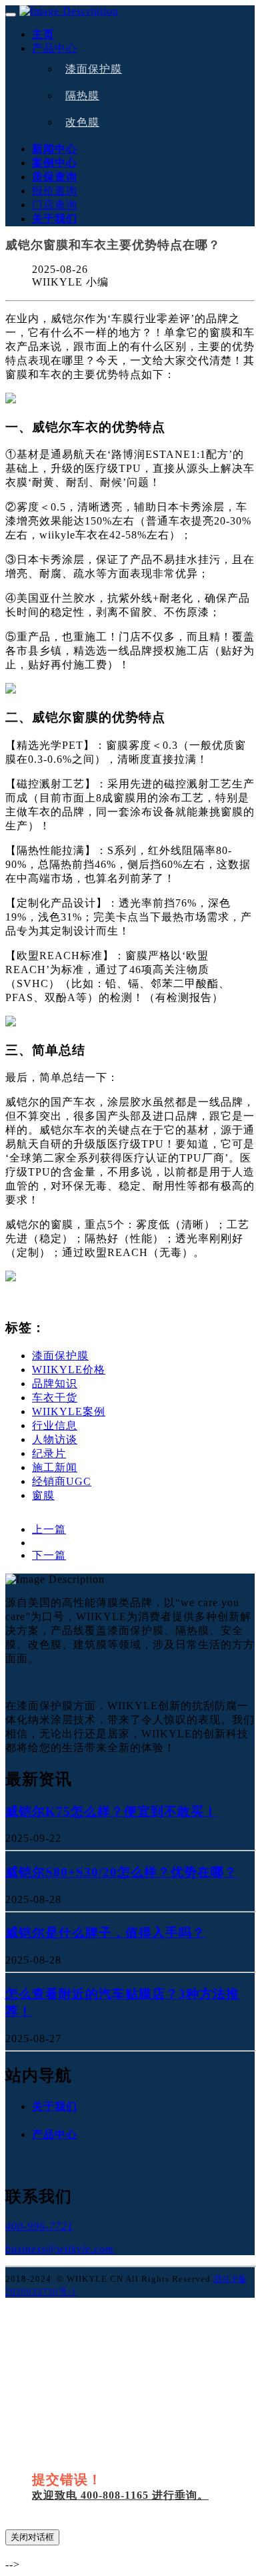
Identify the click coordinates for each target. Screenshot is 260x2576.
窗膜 (43, 1495)
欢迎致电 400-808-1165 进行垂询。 (120, 2495)
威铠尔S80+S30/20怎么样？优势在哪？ (121, 1872)
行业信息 (55, 1425)
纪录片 (49, 1453)
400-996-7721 (39, 2226)
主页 (43, 34)
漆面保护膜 (94, 69)
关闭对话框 (32, 2537)
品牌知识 (55, 1384)
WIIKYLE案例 (69, 1411)
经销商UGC (62, 1481)
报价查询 (55, 191)
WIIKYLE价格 (69, 1370)
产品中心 (55, 48)
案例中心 (55, 163)
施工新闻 (55, 1467)
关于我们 (55, 219)
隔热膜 (82, 96)
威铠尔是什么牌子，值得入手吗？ (105, 1933)
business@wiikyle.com (60, 2249)
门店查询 (55, 205)
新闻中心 (55, 149)
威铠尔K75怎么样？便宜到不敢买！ (111, 1812)
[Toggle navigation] (11, 15)
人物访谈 (55, 1439)
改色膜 (82, 122)
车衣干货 (55, 1397)
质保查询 (55, 177)
